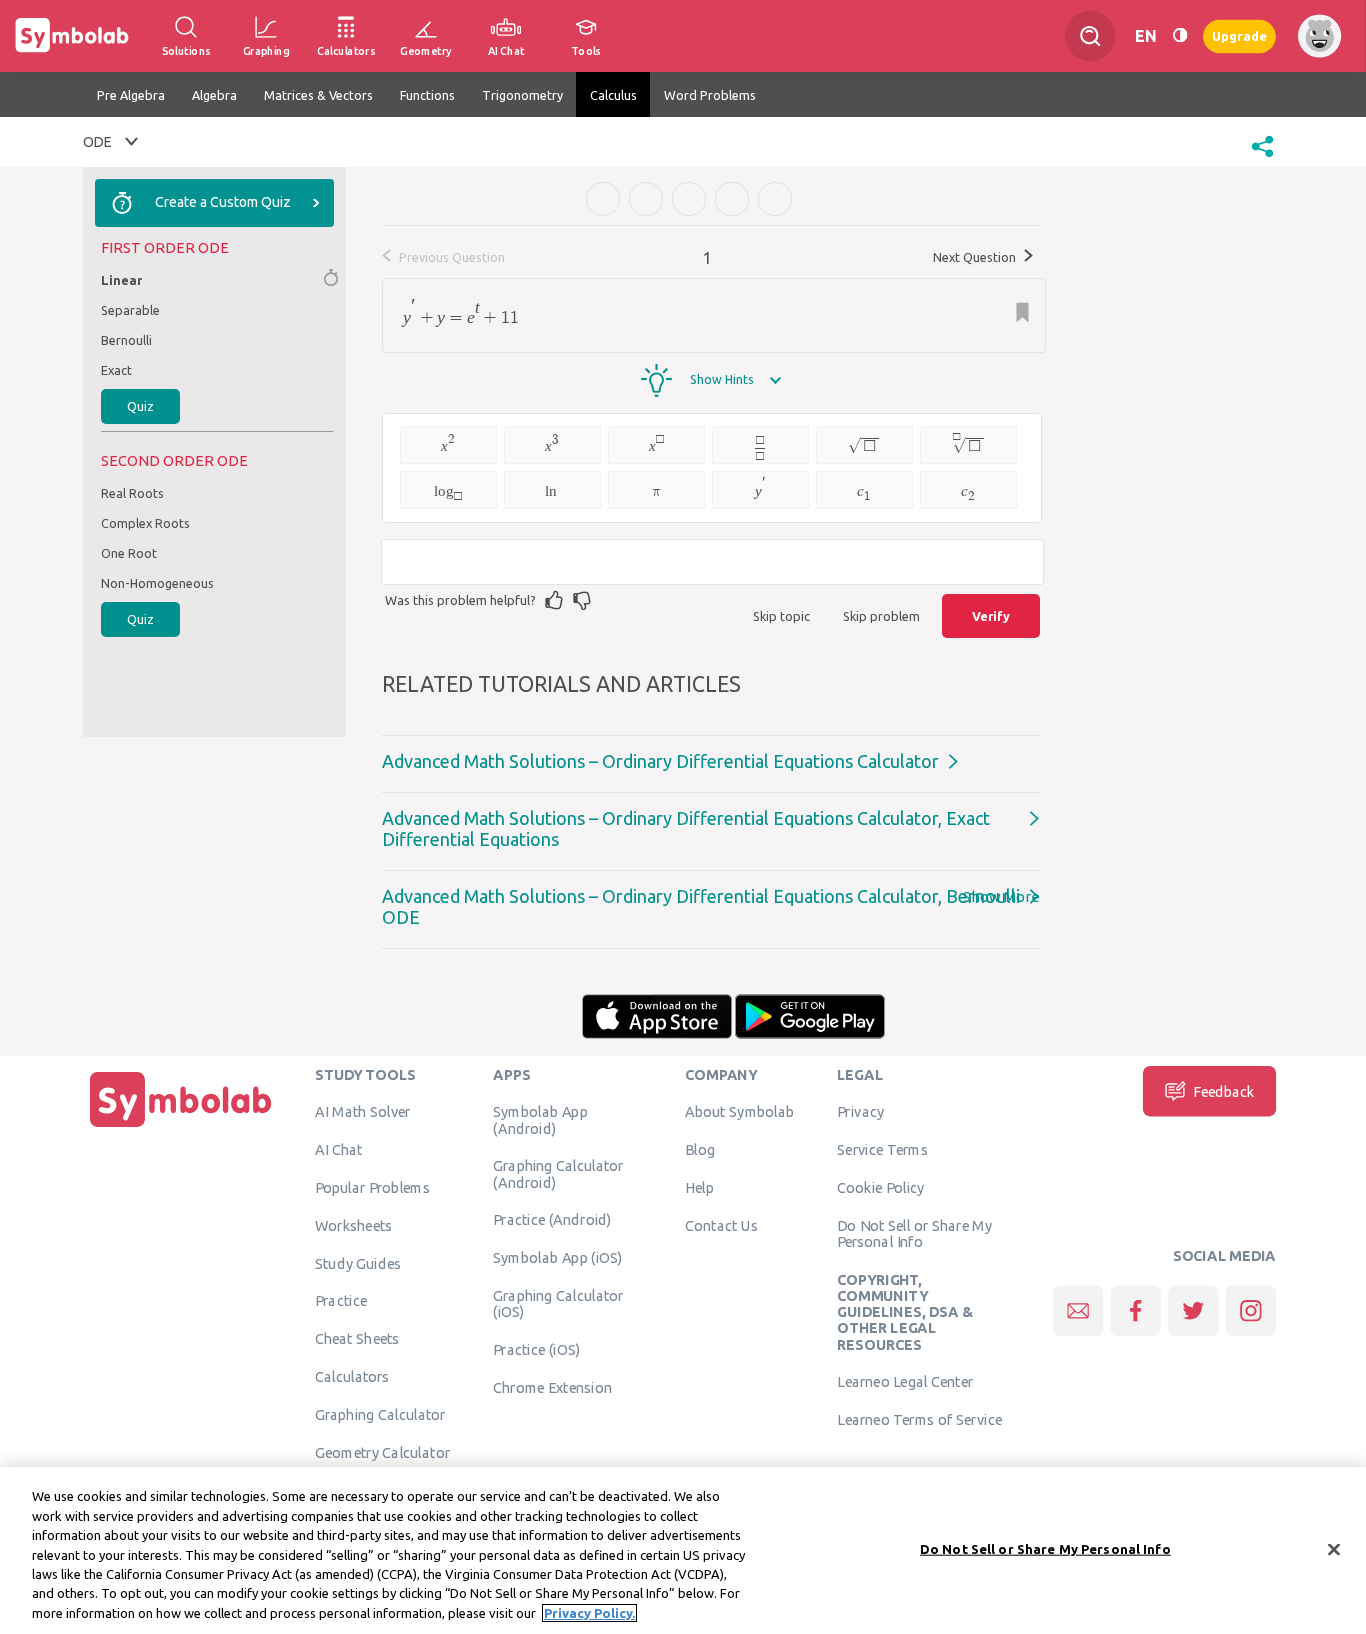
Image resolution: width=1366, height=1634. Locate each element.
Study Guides (358, 1263)
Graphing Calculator (380, 1414)
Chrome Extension (552, 1387)
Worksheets (353, 1225)
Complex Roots (145, 523)
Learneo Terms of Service (919, 1420)
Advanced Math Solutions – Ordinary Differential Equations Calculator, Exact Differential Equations (686, 828)
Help (699, 1187)
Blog (700, 1150)
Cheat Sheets (357, 1339)
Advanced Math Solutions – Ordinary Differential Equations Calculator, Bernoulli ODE (701, 906)
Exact (116, 370)
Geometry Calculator (382, 1452)
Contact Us (721, 1225)
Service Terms (882, 1150)
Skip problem (881, 616)
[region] (683, 1550)
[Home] (181, 1127)
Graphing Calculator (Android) (558, 1174)
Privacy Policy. (589, 1613)
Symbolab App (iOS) (558, 1258)
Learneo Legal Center (905, 1382)
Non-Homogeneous (157, 583)
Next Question (976, 257)
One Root (129, 553)
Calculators (352, 1376)
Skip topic (781, 616)
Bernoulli (126, 340)
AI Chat (339, 1150)
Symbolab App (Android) (540, 1120)
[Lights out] (1180, 36)
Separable (130, 310)
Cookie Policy (880, 1187)
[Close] (1334, 1549)
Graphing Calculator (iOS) (558, 1303)
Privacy (860, 1112)
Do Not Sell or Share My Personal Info (914, 1233)
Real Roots (132, 493)
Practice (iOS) (536, 1349)
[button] (1262, 159)
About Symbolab (739, 1112)
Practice (341, 1301)
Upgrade (1239, 35)
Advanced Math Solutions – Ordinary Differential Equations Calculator (660, 761)
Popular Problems (372, 1187)
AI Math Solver (362, 1112)
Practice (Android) (552, 1220)
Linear (121, 280)
